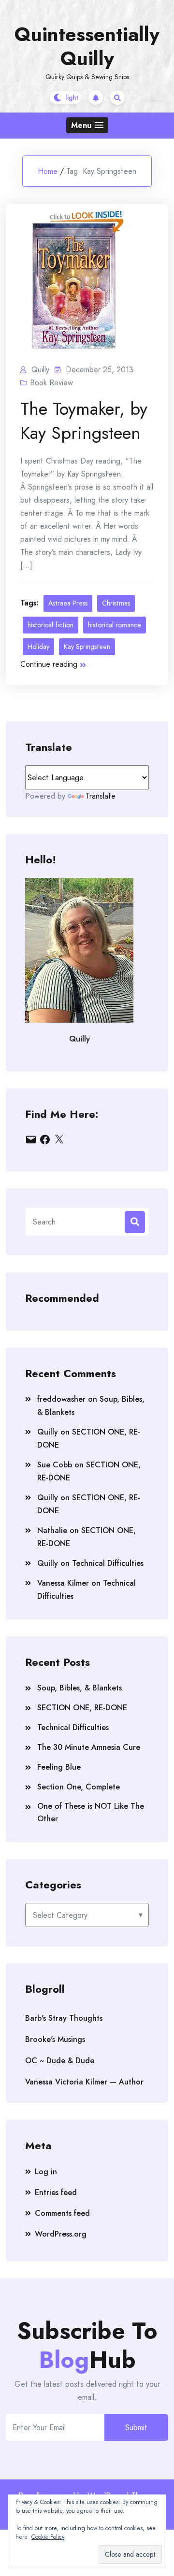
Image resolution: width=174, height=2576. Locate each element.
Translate (101, 796)
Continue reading (49, 664)
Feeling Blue (59, 1767)
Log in (46, 2172)
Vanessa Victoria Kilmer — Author (84, 2082)
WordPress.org (61, 2234)
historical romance (115, 625)
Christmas (116, 603)
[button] (87, 125)
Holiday (38, 647)
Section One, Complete (79, 1787)
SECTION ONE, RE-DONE (82, 1708)
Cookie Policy (48, 2537)
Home (48, 171)
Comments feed (62, 2213)
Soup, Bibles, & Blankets (80, 1688)
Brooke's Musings (55, 2039)
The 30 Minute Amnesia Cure (89, 1747)
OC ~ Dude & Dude (60, 2061)
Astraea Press (68, 603)
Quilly (48, 1432)
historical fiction (51, 625)
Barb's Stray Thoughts (64, 2018)
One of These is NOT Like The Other (91, 1812)
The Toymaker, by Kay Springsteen (84, 421)
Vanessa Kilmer (63, 1583)
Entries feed (56, 2192)
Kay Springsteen (87, 647)
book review (51, 383)
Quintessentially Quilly (87, 46)
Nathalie (52, 1530)
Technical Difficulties (108, 1563)
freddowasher (61, 1399)
